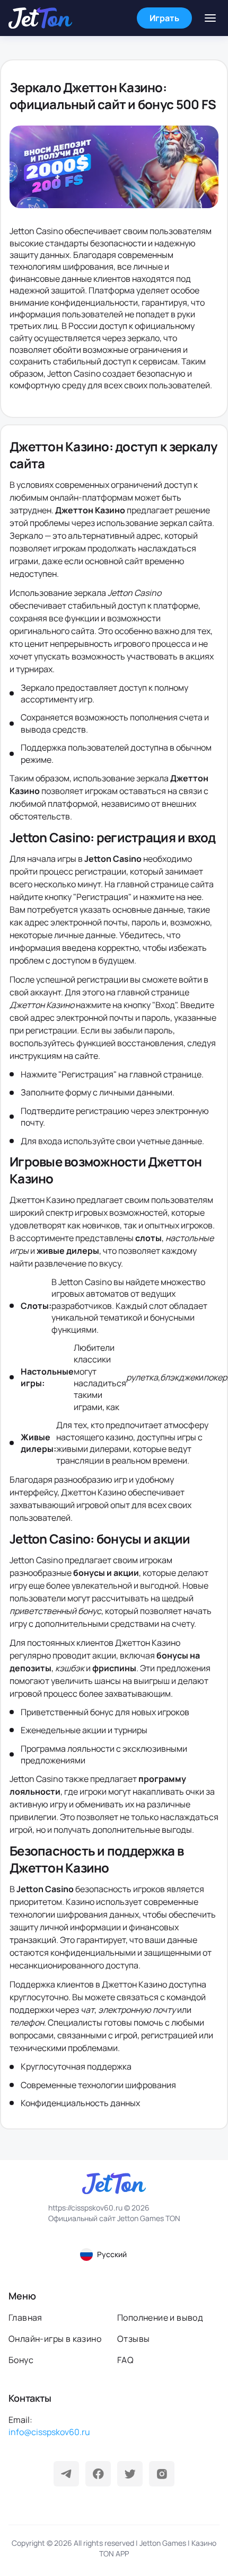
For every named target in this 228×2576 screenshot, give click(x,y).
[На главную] (40, 18)
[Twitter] (130, 2474)
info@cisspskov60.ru (49, 2432)
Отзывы (133, 2339)
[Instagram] (162, 2474)
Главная (25, 2317)
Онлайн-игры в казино (55, 2339)
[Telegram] (66, 2474)
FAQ (125, 2360)
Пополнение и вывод (160, 2317)
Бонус (21, 2360)
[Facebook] (98, 2474)
